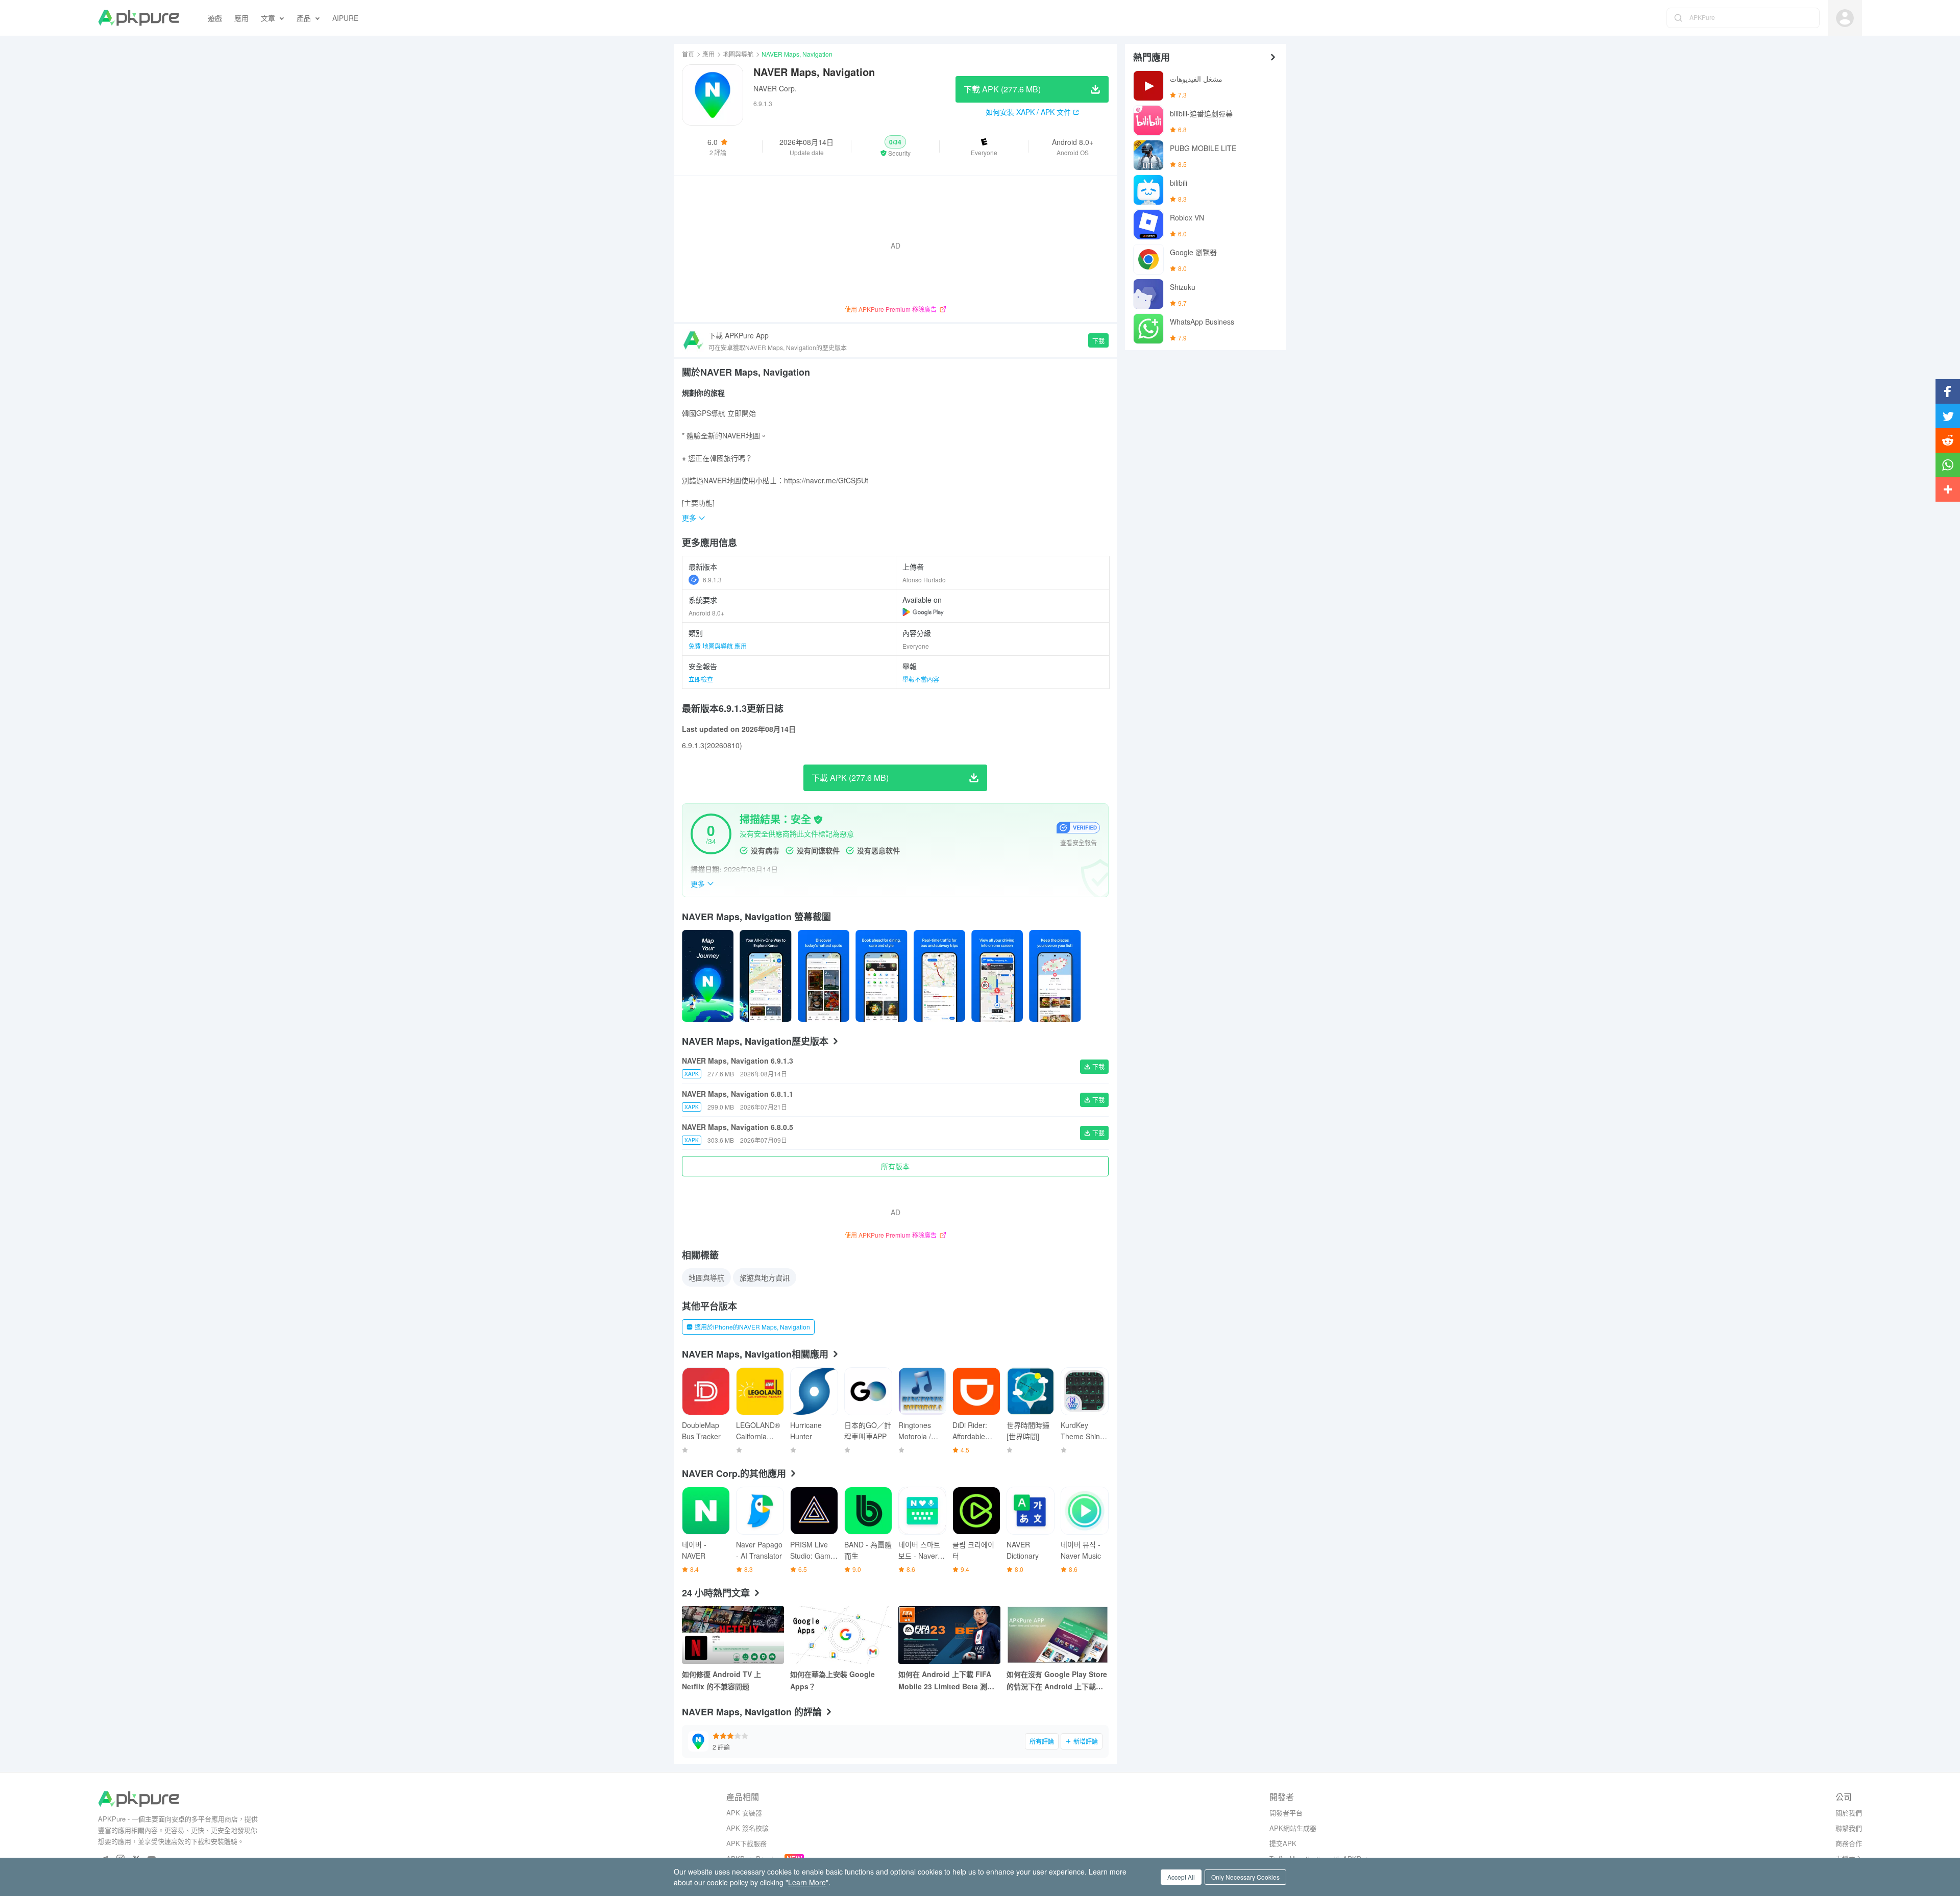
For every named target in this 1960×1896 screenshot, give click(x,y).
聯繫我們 (1849, 1828)
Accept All (1181, 1877)
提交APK (1283, 1843)
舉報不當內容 (921, 679)
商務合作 (1849, 1843)
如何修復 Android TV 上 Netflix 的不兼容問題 (721, 1680)
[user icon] (1845, 18)
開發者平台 (1286, 1813)
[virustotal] (818, 820)
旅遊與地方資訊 (765, 1277)
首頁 (688, 54)
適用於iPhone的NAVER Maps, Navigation (752, 1327)
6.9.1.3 (712, 580)
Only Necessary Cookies (1245, 1877)
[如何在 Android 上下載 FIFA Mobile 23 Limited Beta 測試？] (949, 1635)
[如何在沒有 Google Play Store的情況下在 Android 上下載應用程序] (1058, 1635)
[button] (896, 146)
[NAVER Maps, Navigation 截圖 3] (881, 976)
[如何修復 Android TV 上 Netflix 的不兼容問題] (733, 1635)
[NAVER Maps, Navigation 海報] (708, 976)
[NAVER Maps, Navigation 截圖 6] (1055, 976)
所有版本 (895, 1166)
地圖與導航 (738, 54)
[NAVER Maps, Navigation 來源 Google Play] (923, 612)
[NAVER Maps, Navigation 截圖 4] (939, 976)
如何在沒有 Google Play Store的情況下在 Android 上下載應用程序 (1057, 1681)
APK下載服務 (746, 1843)
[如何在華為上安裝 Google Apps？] (841, 1635)
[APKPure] (139, 18)
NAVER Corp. (775, 88)
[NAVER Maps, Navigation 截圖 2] (824, 976)
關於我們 (1849, 1813)
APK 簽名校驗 (748, 1828)
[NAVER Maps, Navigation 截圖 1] (765, 976)
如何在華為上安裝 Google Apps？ (832, 1680)
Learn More (807, 1882)
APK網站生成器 (1293, 1828)
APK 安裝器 (744, 1813)
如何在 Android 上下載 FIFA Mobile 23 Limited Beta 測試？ (945, 1681)
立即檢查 (701, 679)
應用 (708, 54)
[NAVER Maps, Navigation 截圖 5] (997, 976)
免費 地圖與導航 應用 (718, 646)
